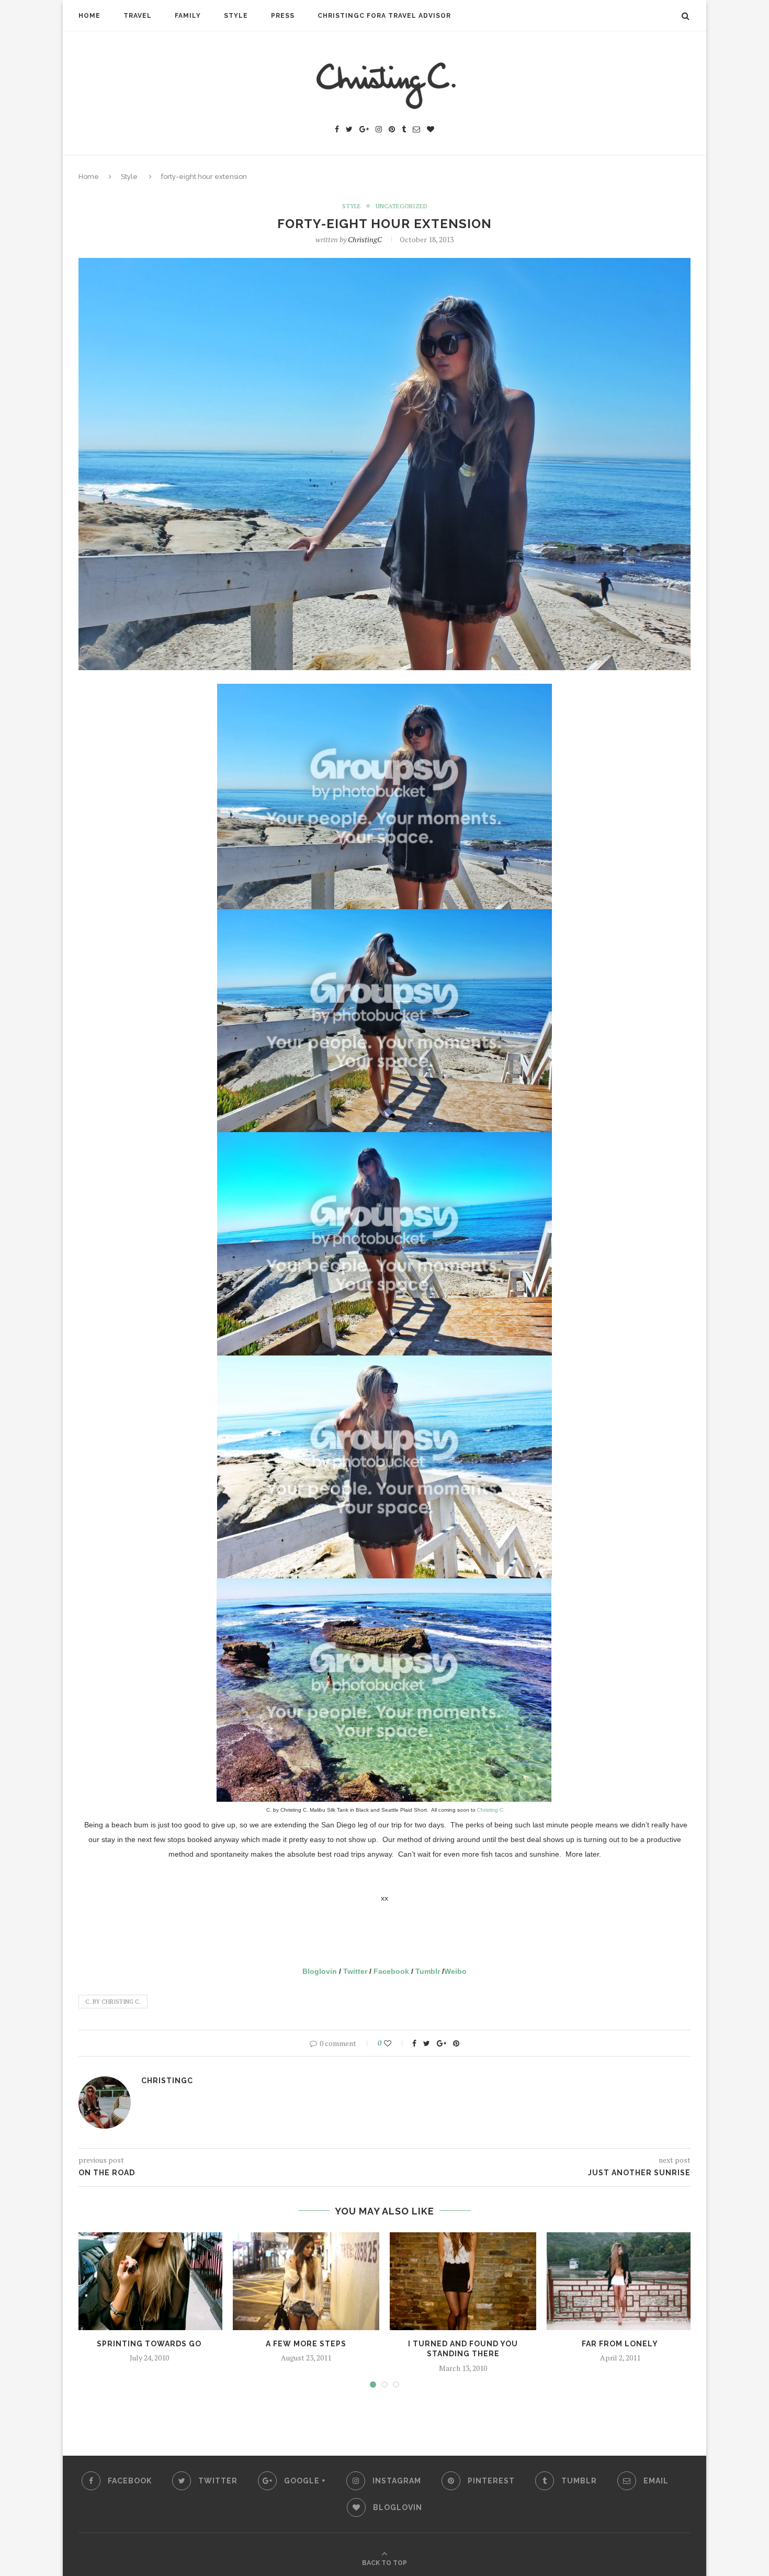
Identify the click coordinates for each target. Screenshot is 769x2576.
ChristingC (365, 239)
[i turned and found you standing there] (463, 2281)
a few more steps (306, 2344)
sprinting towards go (149, 2344)
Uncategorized (402, 206)
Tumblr (428, 1971)
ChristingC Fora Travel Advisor (384, 16)
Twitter (355, 1971)
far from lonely (620, 2344)
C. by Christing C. (113, 2002)
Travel (138, 16)
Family (188, 16)
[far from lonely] (620, 2281)
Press (283, 16)
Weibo (455, 1971)
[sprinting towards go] (149, 2281)
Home (89, 16)
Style (236, 16)
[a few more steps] (306, 2281)
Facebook (391, 1971)
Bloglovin (320, 1971)
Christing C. (491, 1810)
